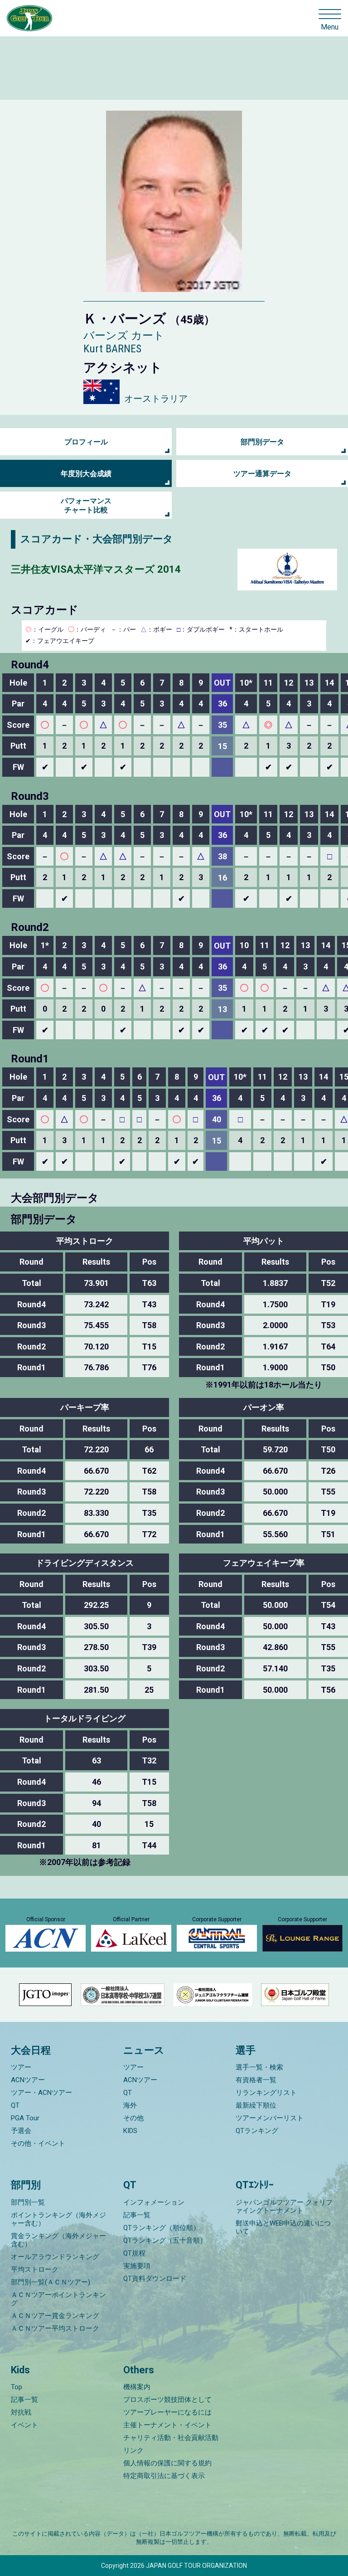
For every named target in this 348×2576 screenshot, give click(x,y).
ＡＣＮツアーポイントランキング (58, 2299)
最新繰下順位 (256, 2105)
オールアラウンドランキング (55, 2257)
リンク (133, 2450)
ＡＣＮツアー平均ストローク (55, 2328)
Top (17, 2387)
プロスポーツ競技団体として (167, 2400)
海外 (130, 2105)
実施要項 (137, 2266)
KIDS (130, 2131)
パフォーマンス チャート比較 (86, 505)
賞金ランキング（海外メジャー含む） (58, 2240)
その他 (133, 2118)
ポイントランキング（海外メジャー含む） (58, 2219)
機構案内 (137, 2387)
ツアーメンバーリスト (270, 2118)
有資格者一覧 (256, 2080)
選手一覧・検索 (259, 2067)
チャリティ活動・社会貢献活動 (171, 2438)
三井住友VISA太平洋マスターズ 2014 (96, 569)
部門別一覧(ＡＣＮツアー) (51, 2282)
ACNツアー (28, 2080)
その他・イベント (38, 2143)
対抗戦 (21, 2412)
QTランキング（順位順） (162, 2228)
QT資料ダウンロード (155, 2279)
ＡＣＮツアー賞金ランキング (55, 2316)
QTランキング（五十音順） (165, 2240)
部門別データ (262, 442)
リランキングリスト (266, 2093)
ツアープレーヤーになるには (167, 2412)
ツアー (21, 2067)
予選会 (21, 2131)
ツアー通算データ (262, 474)
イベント (24, 2425)
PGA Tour (25, 2118)
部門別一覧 (28, 2202)
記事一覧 (137, 2215)
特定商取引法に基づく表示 (164, 2476)
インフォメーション (154, 2202)
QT (15, 2105)
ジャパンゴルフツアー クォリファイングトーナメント (284, 2206)
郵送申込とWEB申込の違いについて (283, 2227)
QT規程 (134, 2253)
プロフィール (86, 442)
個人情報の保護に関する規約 (167, 2463)
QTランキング (257, 2131)
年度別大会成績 (86, 474)
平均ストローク (35, 2269)
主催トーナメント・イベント (167, 2425)
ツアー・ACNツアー (41, 2093)
